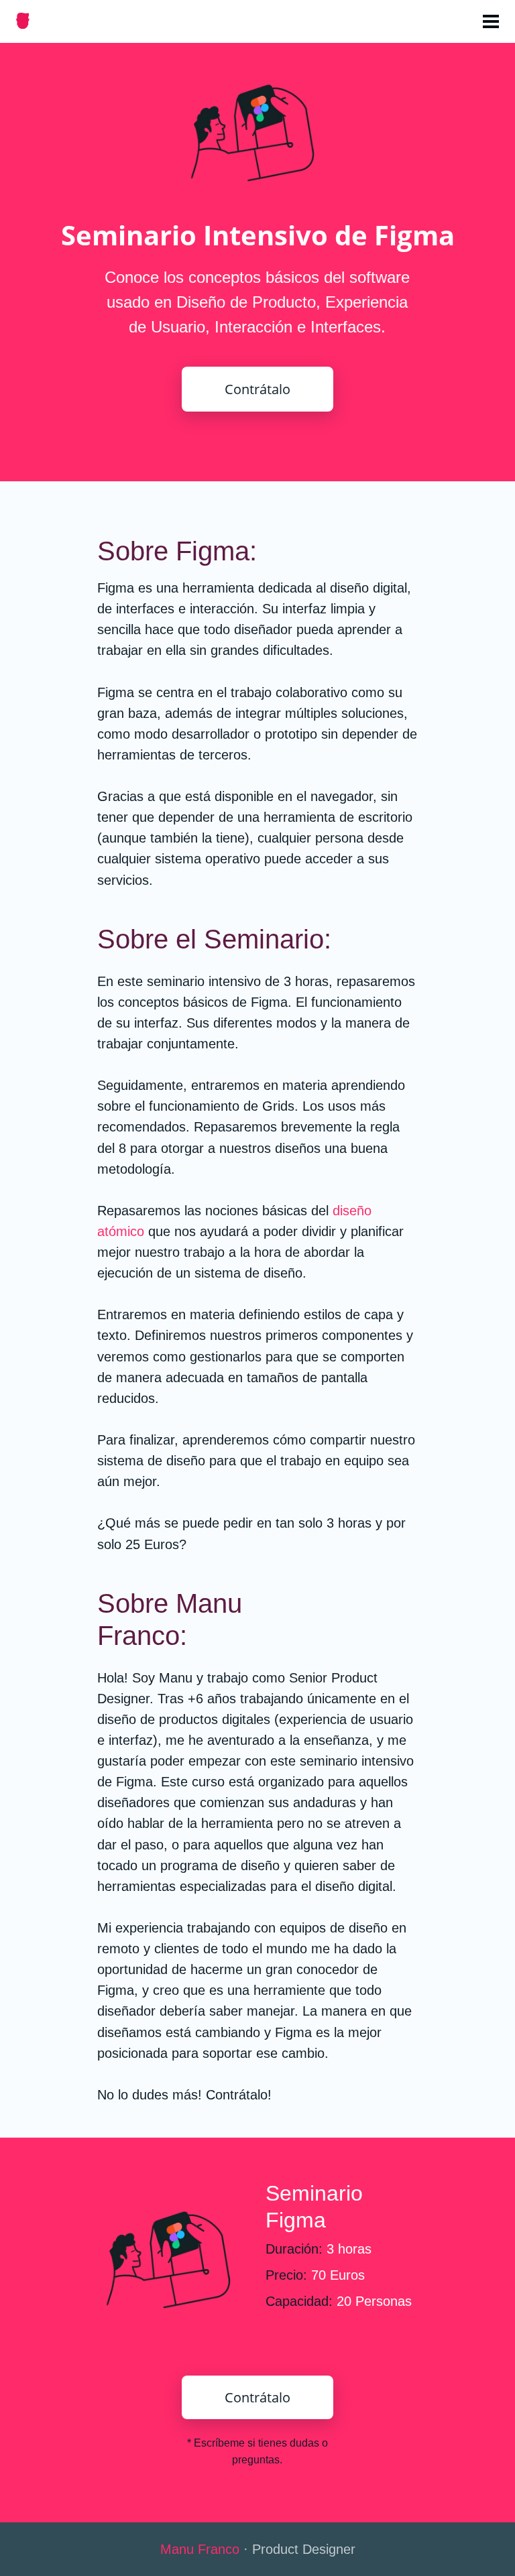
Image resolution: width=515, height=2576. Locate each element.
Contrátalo (257, 389)
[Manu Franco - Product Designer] (23, 22)
